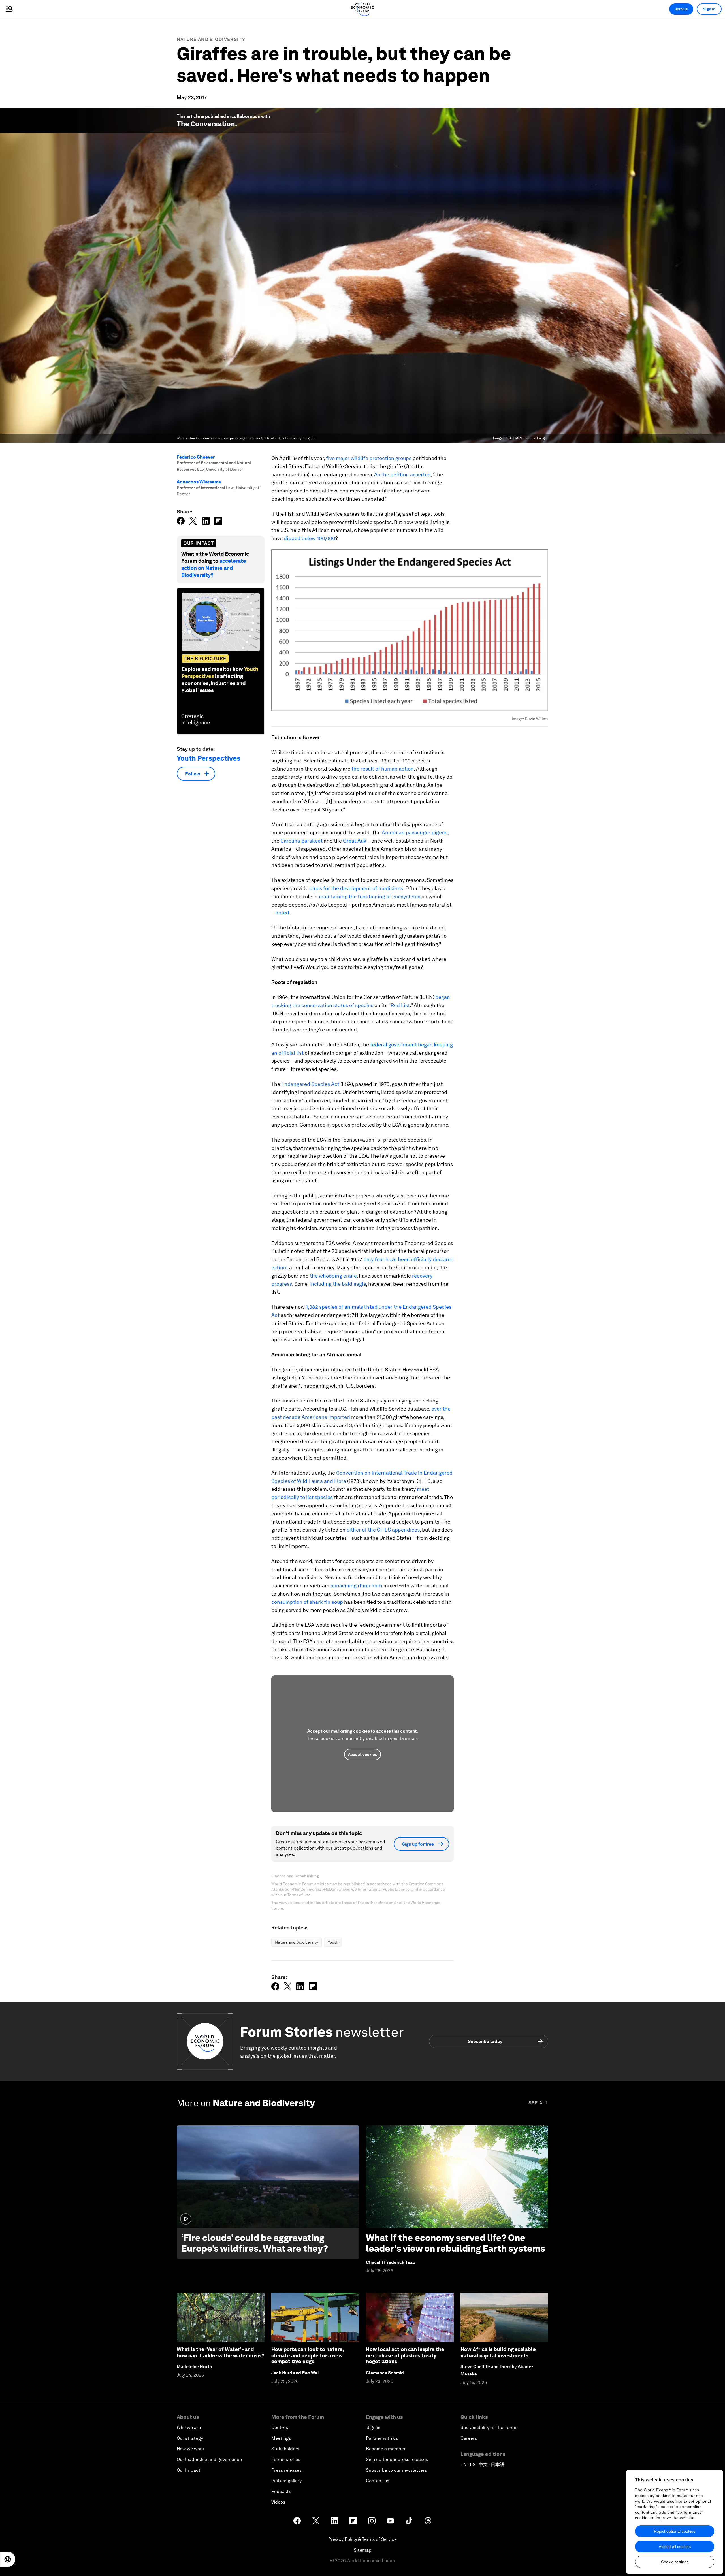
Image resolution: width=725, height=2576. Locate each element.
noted (282, 913)
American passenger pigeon (415, 832)
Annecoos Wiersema (199, 482)
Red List (400, 1005)
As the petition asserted (402, 475)
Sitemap (363, 2550)
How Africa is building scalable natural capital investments (498, 2352)
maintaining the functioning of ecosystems (370, 896)
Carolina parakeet (301, 841)
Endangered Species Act (310, 1084)
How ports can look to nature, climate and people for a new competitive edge (307, 2355)
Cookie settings (675, 2562)
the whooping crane (333, 1276)
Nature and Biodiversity (211, 40)
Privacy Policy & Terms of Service (362, 2539)
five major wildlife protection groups (369, 458)
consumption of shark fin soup (307, 1602)
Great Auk (355, 841)
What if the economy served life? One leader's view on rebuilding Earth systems (456, 2243)
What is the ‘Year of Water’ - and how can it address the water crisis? (220, 2352)
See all (538, 2103)
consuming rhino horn (356, 1586)
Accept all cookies (675, 2547)
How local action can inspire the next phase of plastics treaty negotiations (405, 2355)
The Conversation (206, 124)
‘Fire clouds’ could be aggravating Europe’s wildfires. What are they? (255, 2243)
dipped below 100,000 (310, 538)
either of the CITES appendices (383, 1530)
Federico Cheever (196, 457)
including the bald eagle (338, 1284)
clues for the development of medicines (356, 888)
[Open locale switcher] (8, 2559)
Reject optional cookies (675, 2531)
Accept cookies (362, 1754)
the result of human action (383, 769)
